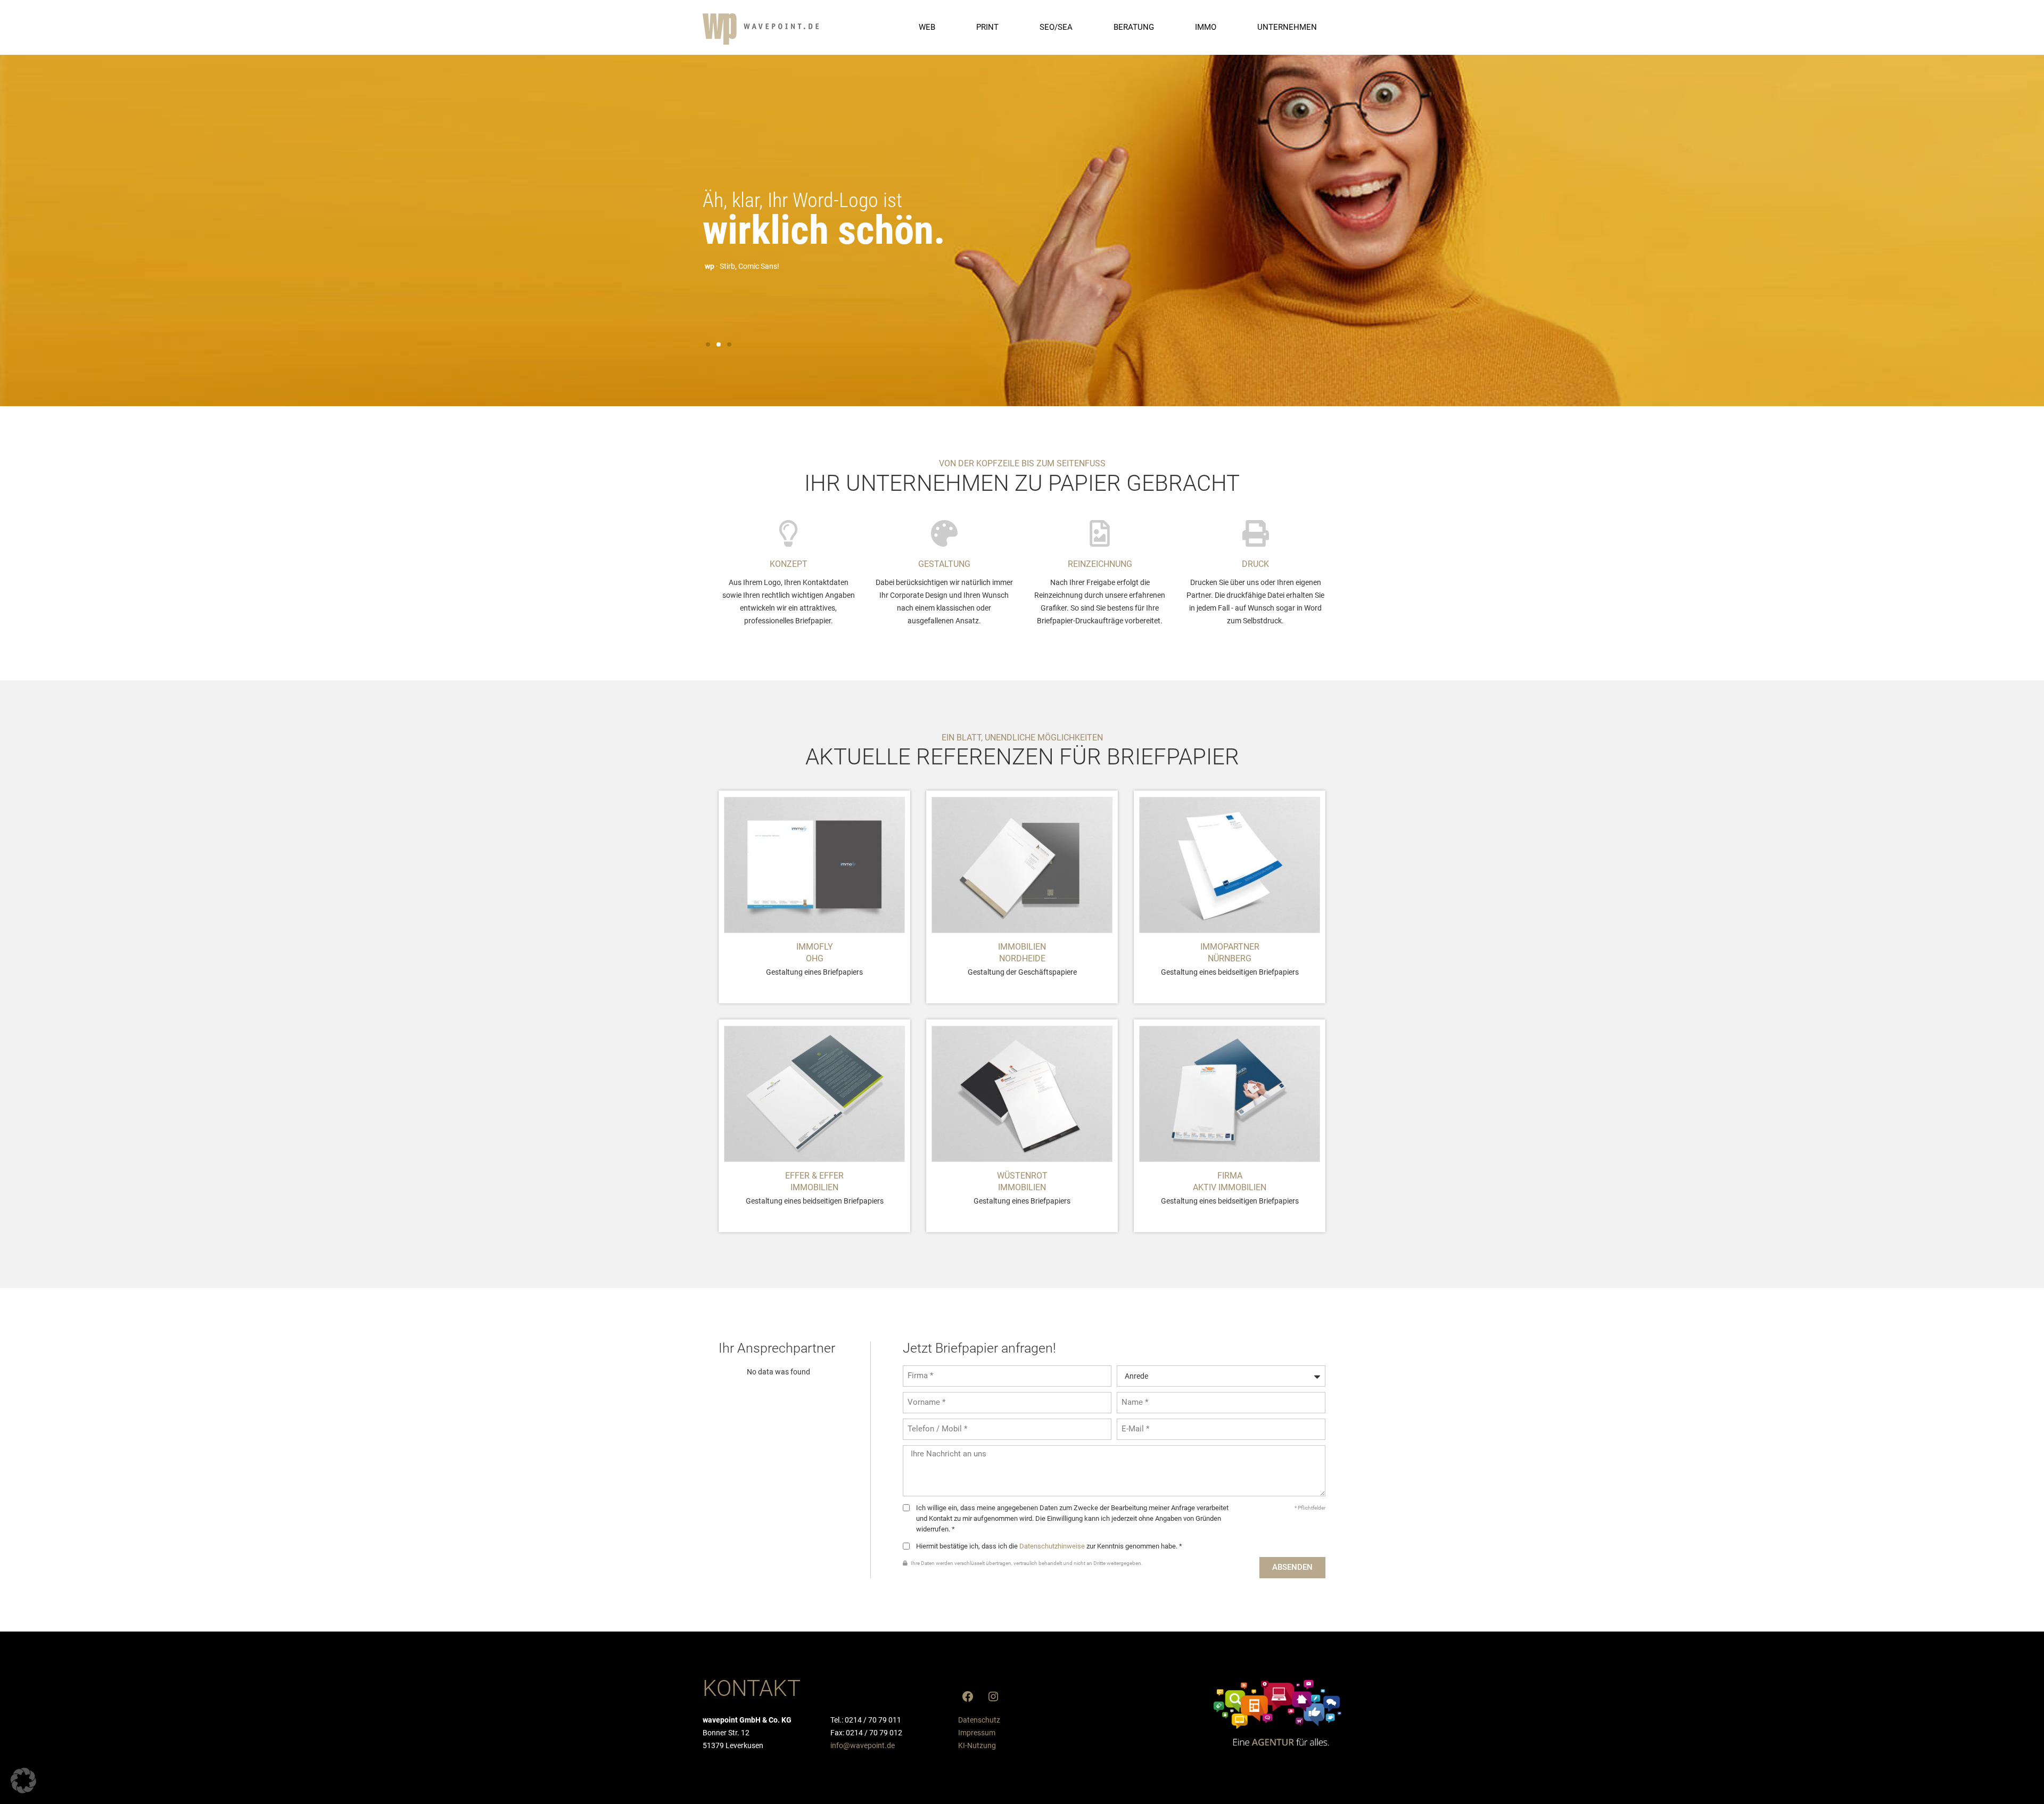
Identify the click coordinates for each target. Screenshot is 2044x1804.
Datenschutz (979, 1720)
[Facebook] (968, 1696)
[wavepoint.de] (761, 29)
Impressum (977, 1733)
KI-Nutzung (977, 1745)
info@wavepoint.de (863, 1745)
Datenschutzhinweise (1052, 1546)
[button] (708, 344)
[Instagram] (993, 1696)
